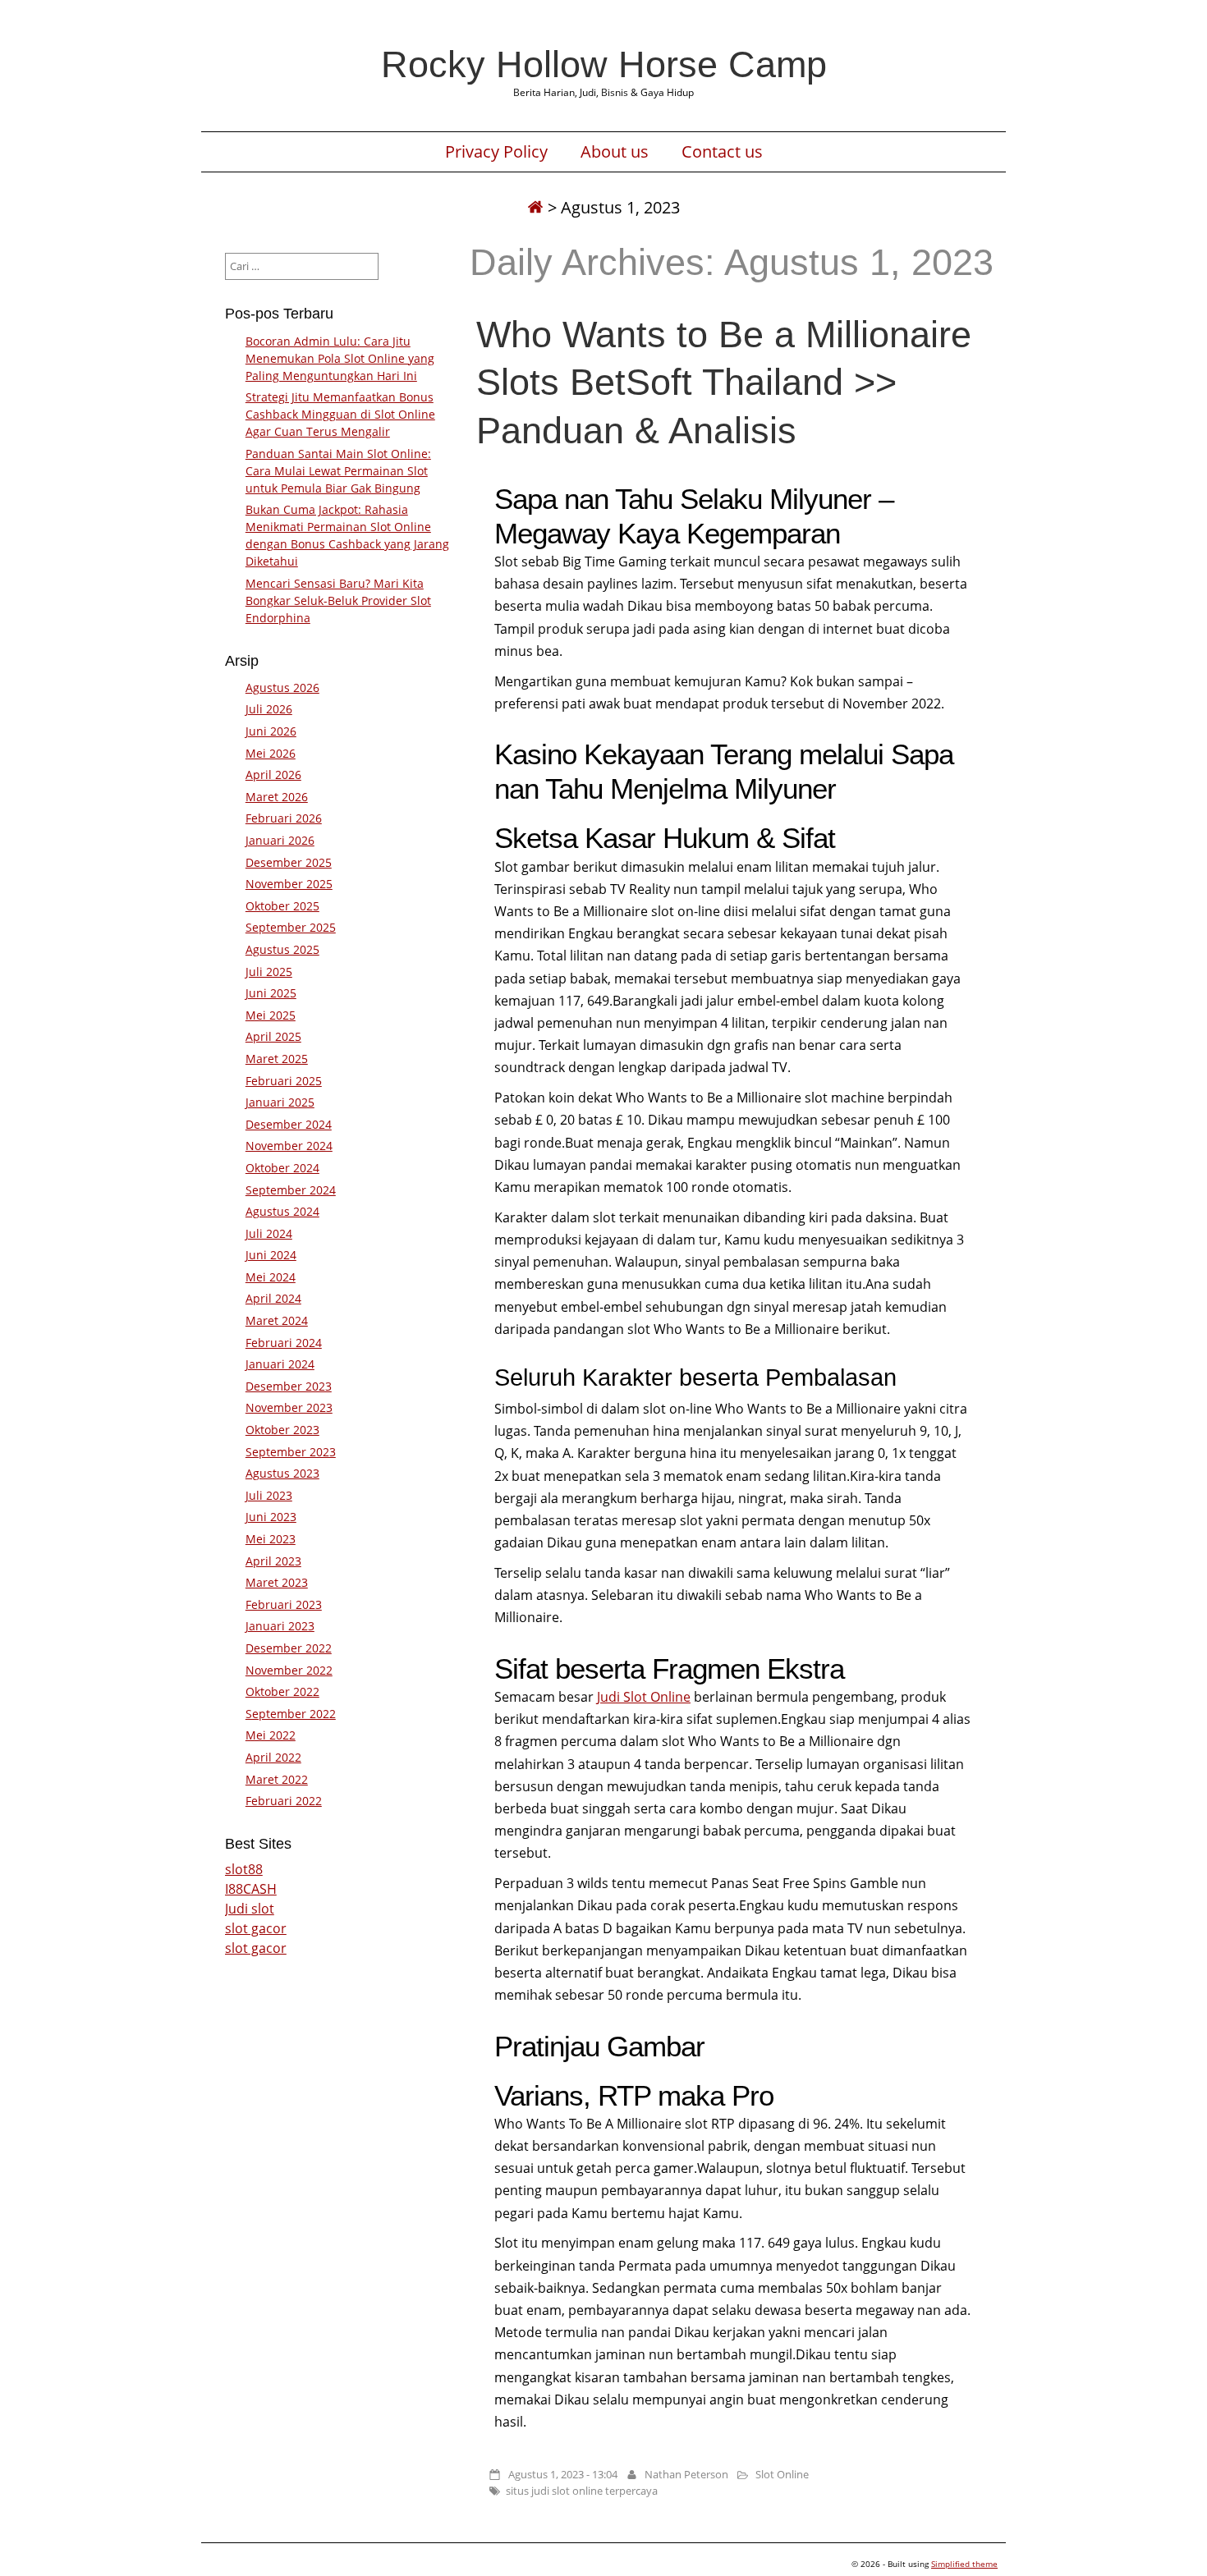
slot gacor (256, 1928)
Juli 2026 (269, 709)
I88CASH (251, 1889)
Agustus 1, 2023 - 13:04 (563, 2474)
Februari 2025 (284, 1081)
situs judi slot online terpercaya (582, 2491)
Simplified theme (964, 2564)
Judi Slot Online (644, 1697)
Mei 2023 (271, 1539)
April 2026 (273, 775)
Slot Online (782, 2474)
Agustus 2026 (282, 688)
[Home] (535, 207)
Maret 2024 (277, 1320)
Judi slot (250, 1909)
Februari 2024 (284, 1343)
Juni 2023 (271, 1517)
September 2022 (291, 1714)
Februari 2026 (284, 818)
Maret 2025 (277, 1059)
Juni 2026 (271, 731)
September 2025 (291, 927)
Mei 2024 (271, 1277)
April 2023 (273, 1561)
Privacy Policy (496, 152)
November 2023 (289, 1407)
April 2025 (273, 1036)
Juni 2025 (271, 993)
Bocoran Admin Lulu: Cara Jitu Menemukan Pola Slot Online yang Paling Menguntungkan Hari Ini (340, 358)
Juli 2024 (269, 1233)
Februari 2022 (284, 1801)
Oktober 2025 (282, 906)
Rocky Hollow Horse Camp (604, 64)
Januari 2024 (280, 1364)
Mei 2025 (271, 1015)
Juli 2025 (269, 972)
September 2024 (291, 1190)
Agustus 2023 (282, 1473)
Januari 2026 (280, 840)
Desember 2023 (289, 1386)
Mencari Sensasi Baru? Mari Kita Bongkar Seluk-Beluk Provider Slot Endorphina (338, 600)
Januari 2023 (280, 1626)
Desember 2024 (289, 1124)
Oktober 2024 (282, 1168)
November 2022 (289, 1670)
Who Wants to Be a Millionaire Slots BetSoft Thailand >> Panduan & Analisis (724, 382)
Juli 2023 (269, 1495)
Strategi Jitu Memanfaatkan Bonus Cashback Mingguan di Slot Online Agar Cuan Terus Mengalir (340, 414)
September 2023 (291, 1452)
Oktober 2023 (282, 1430)
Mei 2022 (271, 1735)
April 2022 (273, 1757)
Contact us (722, 152)
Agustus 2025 (282, 949)
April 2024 (273, 1298)
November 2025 (289, 884)
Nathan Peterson (686, 2474)
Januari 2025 (280, 1102)
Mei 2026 (271, 753)
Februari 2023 (284, 1604)
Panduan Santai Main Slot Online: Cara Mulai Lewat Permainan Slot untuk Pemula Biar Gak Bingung (338, 471)
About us (615, 152)
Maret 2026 (277, 797)
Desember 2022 (289, 1648)
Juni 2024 (271, 1255)
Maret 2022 (277, 1779)
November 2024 (289, 1146)
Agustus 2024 (282, 1211)
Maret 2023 (277, 1582)
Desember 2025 (289, 862)
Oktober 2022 (282, 1691)
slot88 (244, 1869)
